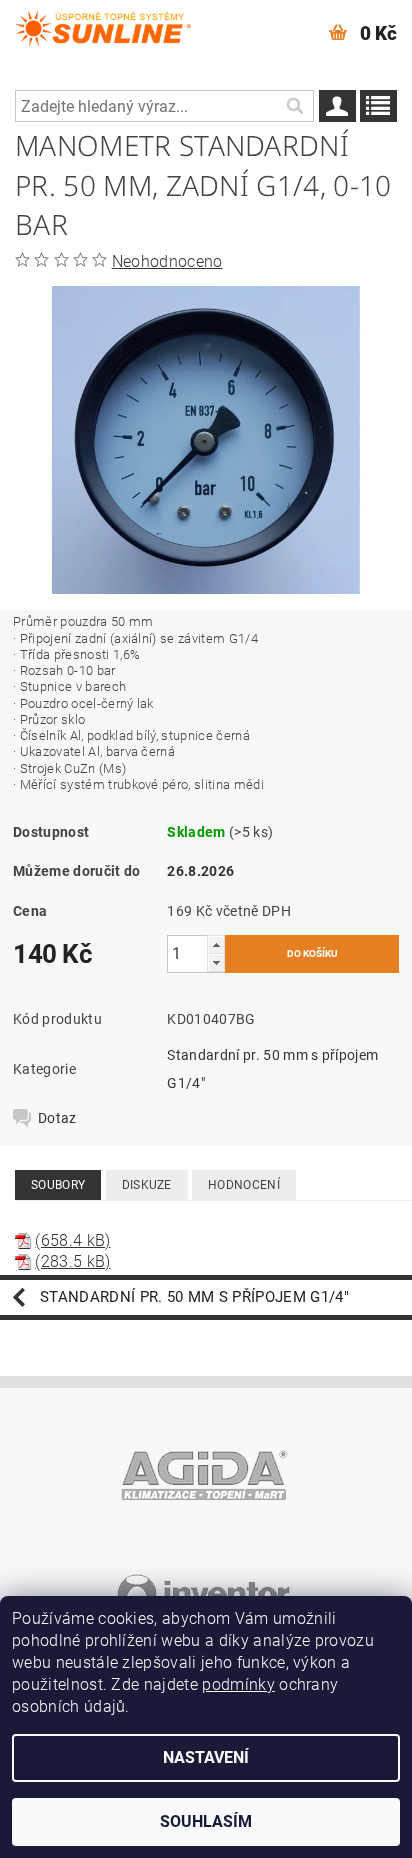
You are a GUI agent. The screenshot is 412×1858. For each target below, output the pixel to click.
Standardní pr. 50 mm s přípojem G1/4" (194, 1297)
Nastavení (206, 1757)
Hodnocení (244, 1185)
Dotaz (57, 1118)
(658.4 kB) (72, 1240)
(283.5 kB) (72, 1261)
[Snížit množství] (216, 962)
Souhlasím (206, 1821)
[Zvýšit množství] (216, 944)
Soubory (58, 1185)
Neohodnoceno (167, 261)
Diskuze (147, 1185)
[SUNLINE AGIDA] (103, 26)
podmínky (238, 1684)
